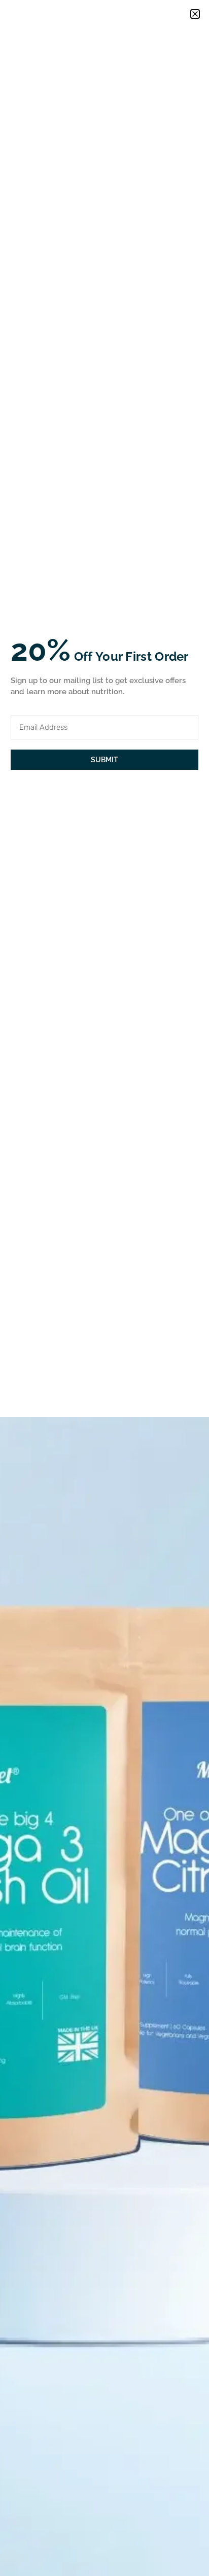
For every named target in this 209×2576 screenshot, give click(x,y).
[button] (195, 14)
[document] (104, 1288)
